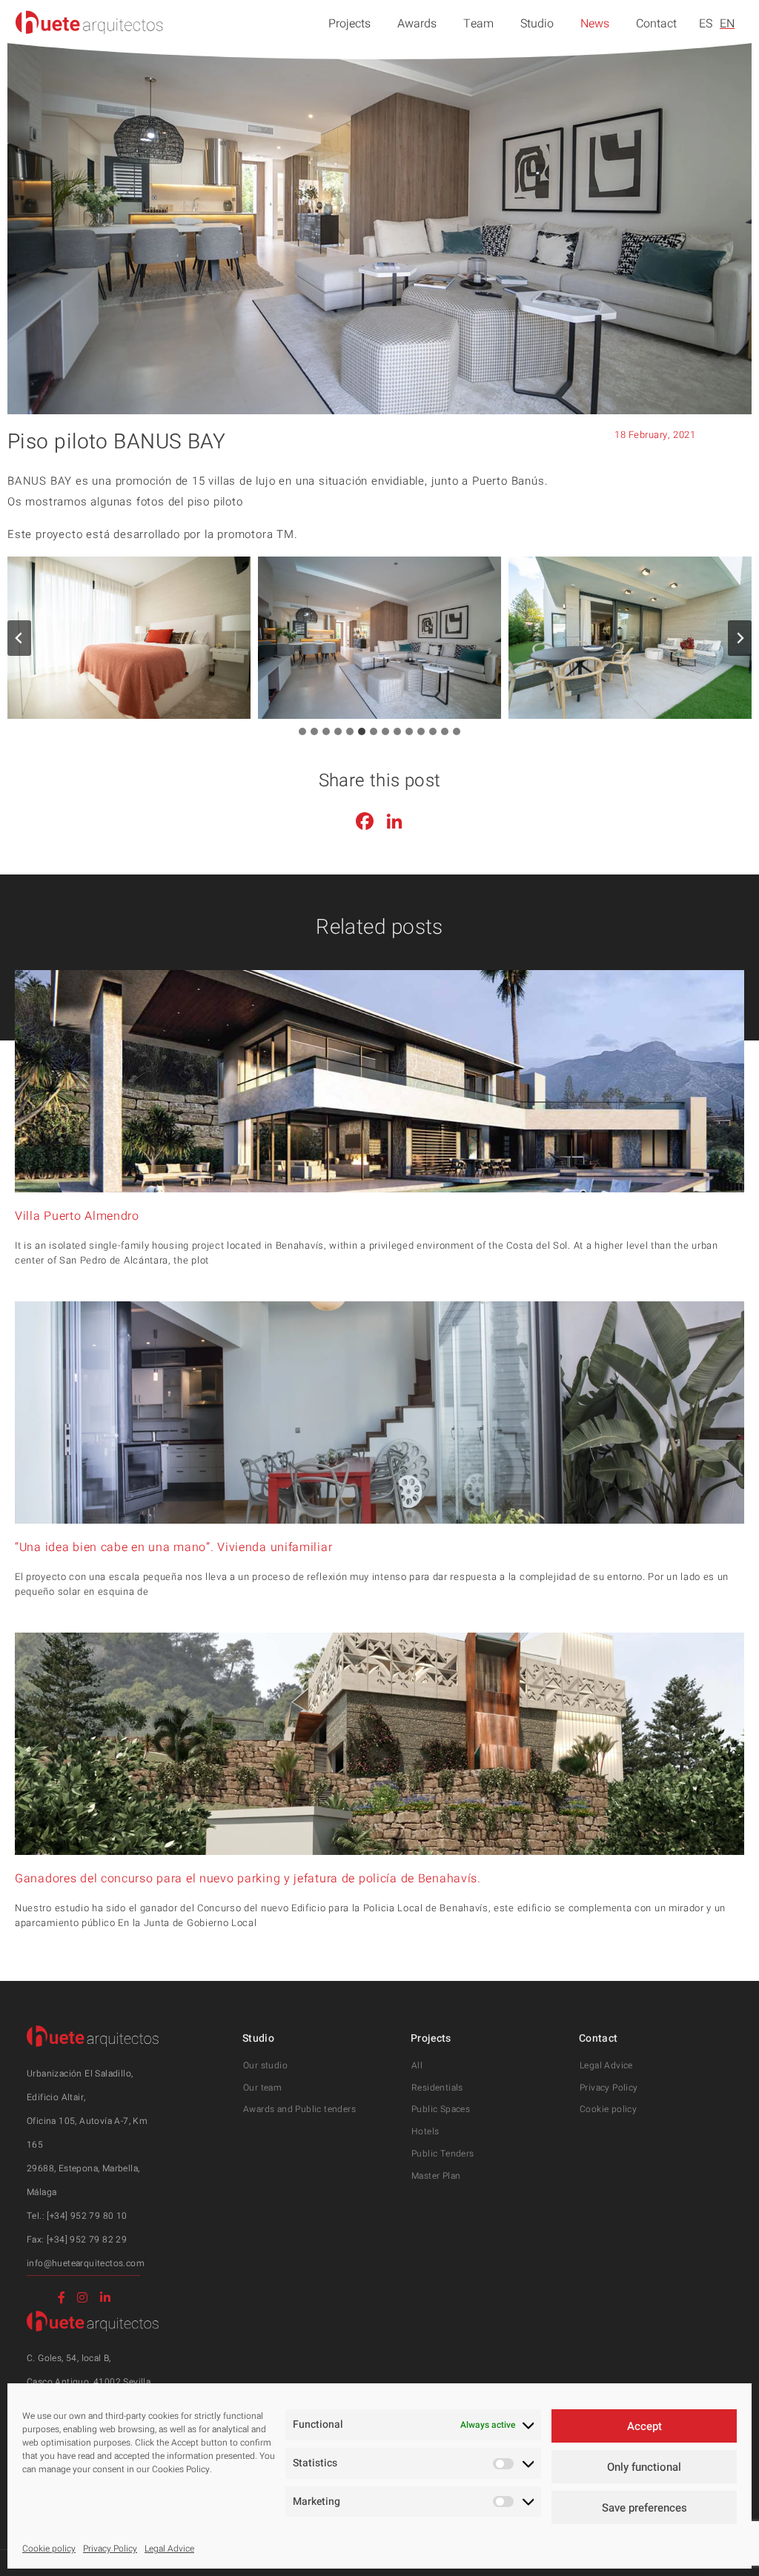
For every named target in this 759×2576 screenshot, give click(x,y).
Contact (656, 24)
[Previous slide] (19, 638)
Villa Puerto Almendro (77, 1216)
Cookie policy (49, 2549)
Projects (349, 24)
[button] (129, 638)
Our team (262, 2088)
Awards (417, 24)
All (417, 2065)
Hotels (425, 2131)
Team (478, 24)
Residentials (437, 2088)
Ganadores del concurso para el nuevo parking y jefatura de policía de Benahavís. (248, 1879)
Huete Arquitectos (90, 22)
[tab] (302, 731)
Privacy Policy (110, 2549)
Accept (644, 2426)
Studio (537, 24)
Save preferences (644, 2508)
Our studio (265, 2065)
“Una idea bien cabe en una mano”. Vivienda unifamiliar (173, 1547)
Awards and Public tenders (299, 2109)
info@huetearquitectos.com (86, 2263)
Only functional (644, 2467)
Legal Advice (169, 2549)
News (595, 24)
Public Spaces (441, 2109)
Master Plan (436, 2176)
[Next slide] (740, 638)
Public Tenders (443, 2154)
